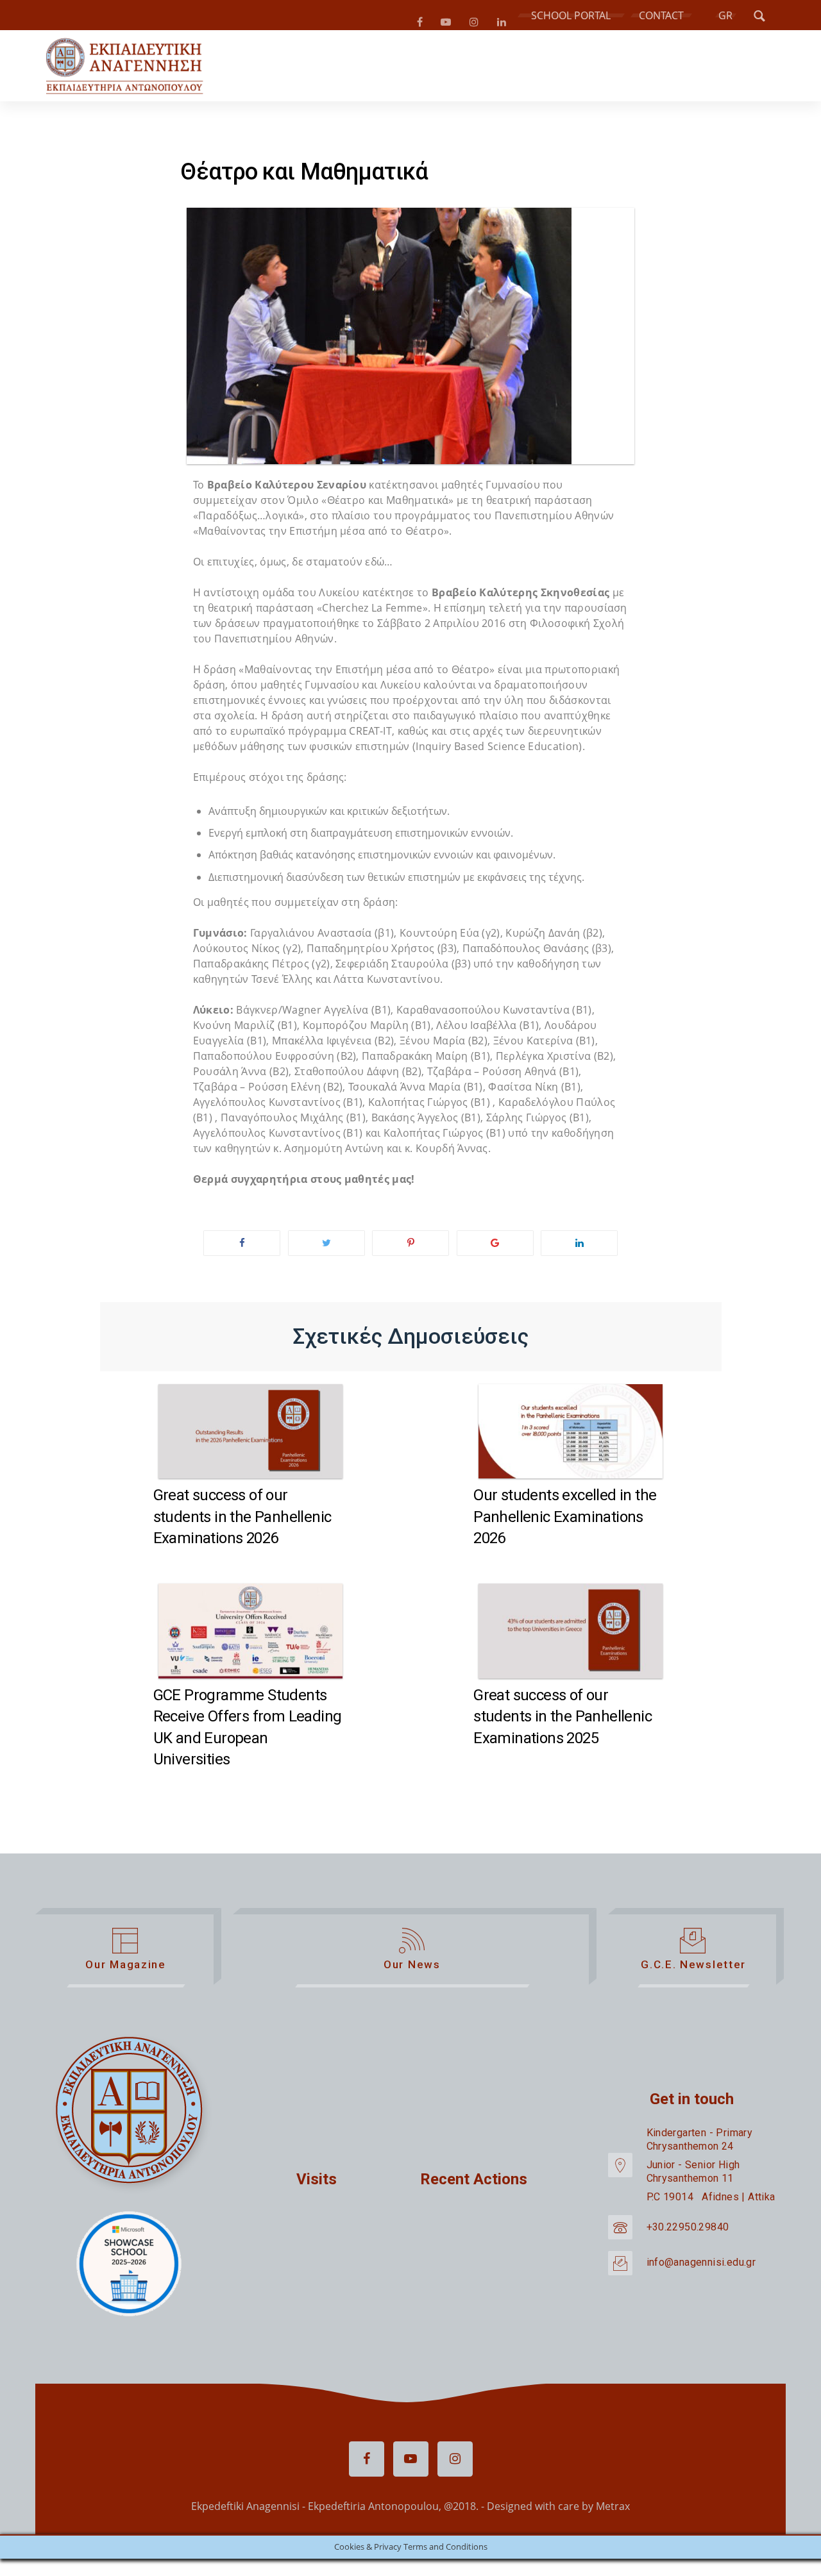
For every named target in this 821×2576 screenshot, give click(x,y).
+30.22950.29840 (688, 2232)
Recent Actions (474, 2184)
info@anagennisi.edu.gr (701, 2267)
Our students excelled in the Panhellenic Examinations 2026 (565, 1522)
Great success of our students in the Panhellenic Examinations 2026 (242, 1522)
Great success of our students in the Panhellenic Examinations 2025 (563, 1722)
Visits (317, 2184)
